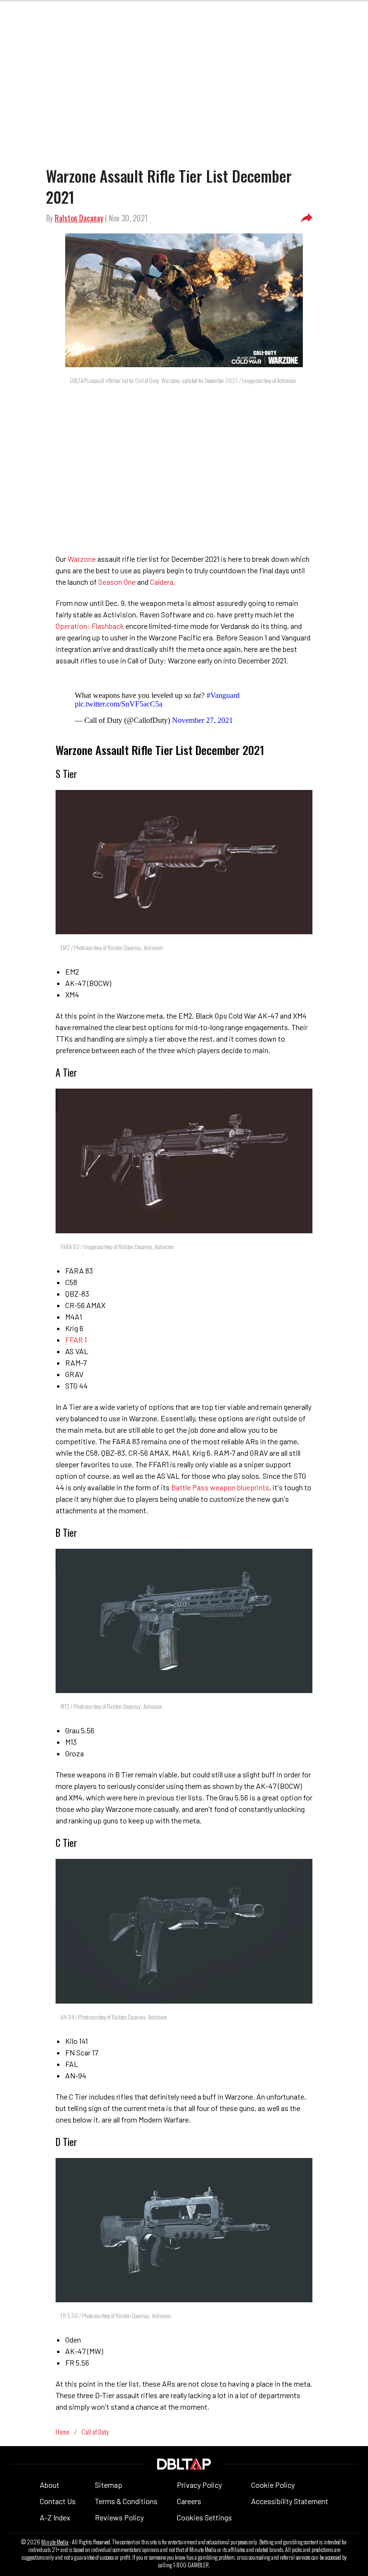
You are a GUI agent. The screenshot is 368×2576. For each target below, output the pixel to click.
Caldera (162, 582)
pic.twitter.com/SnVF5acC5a (119, 704)
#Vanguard (223, 695)
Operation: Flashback (90, 626)
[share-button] (307, 218)
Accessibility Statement (290, 2501)
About (50, 2485)
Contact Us (58, 2501)
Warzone (82, 559)
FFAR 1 (76, 1340)
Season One (117, 582)
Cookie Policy (273, 2485)
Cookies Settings (204, 2517)
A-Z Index (55, 2517)
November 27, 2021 (202, 720)
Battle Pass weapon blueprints (220, 1487)
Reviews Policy (119, 2517)
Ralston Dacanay (79, 218)
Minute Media (55, 2542)
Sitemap (109, 2485)
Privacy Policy (199, 2485)
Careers (189, 2501)
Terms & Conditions (126, 2501)
